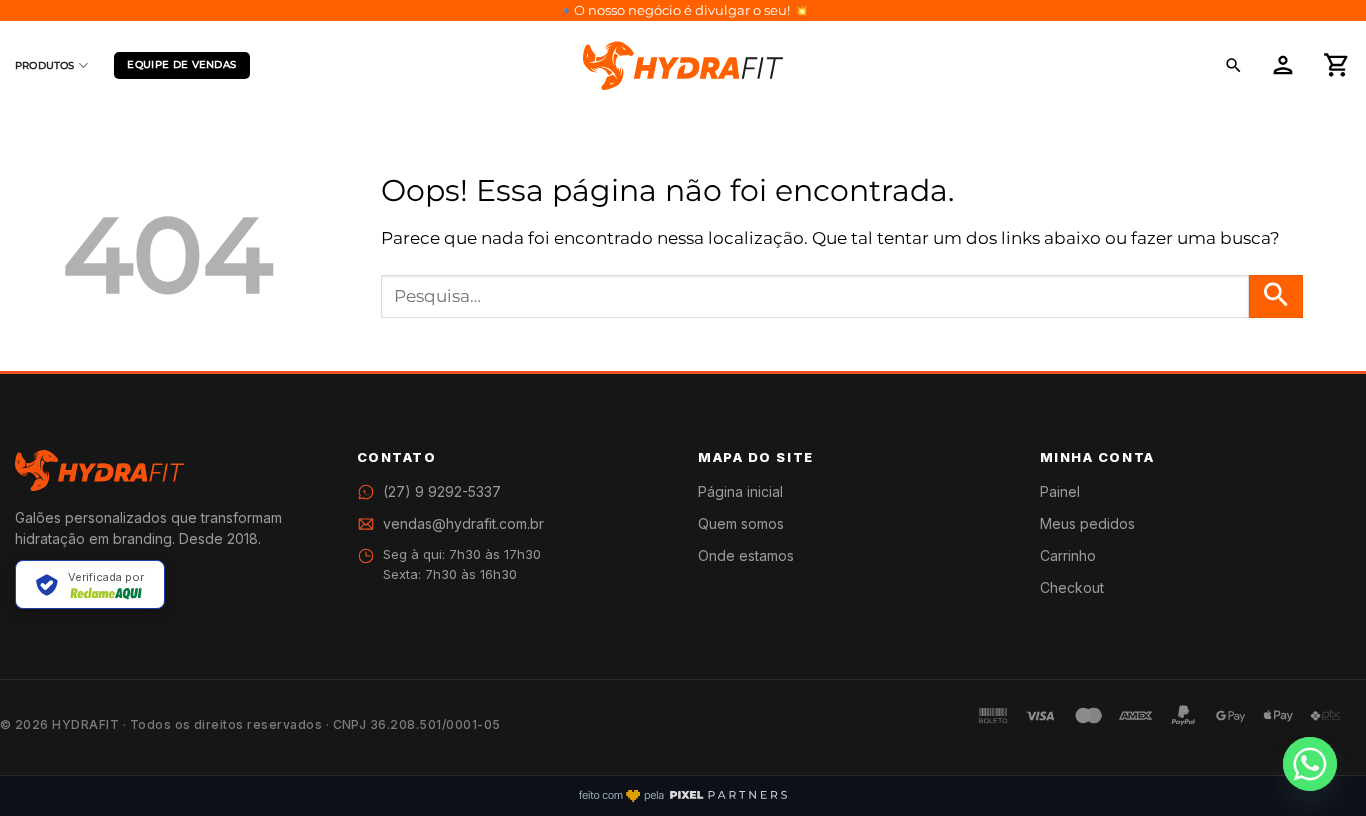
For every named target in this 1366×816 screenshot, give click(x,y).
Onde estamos (746, 555)
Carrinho (1068, 555)
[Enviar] (1276, 296)
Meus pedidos (1087, 523)
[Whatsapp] (1310, 764)
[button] (1283, 66)
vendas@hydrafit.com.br (463, 523)
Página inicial (740, 491)
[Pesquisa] (1233, 65)
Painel (1060, 491)
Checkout (1072, 587)
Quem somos (741, 523)
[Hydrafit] (683, 65)
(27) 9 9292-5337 (442, 491)
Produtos (45, 65)
